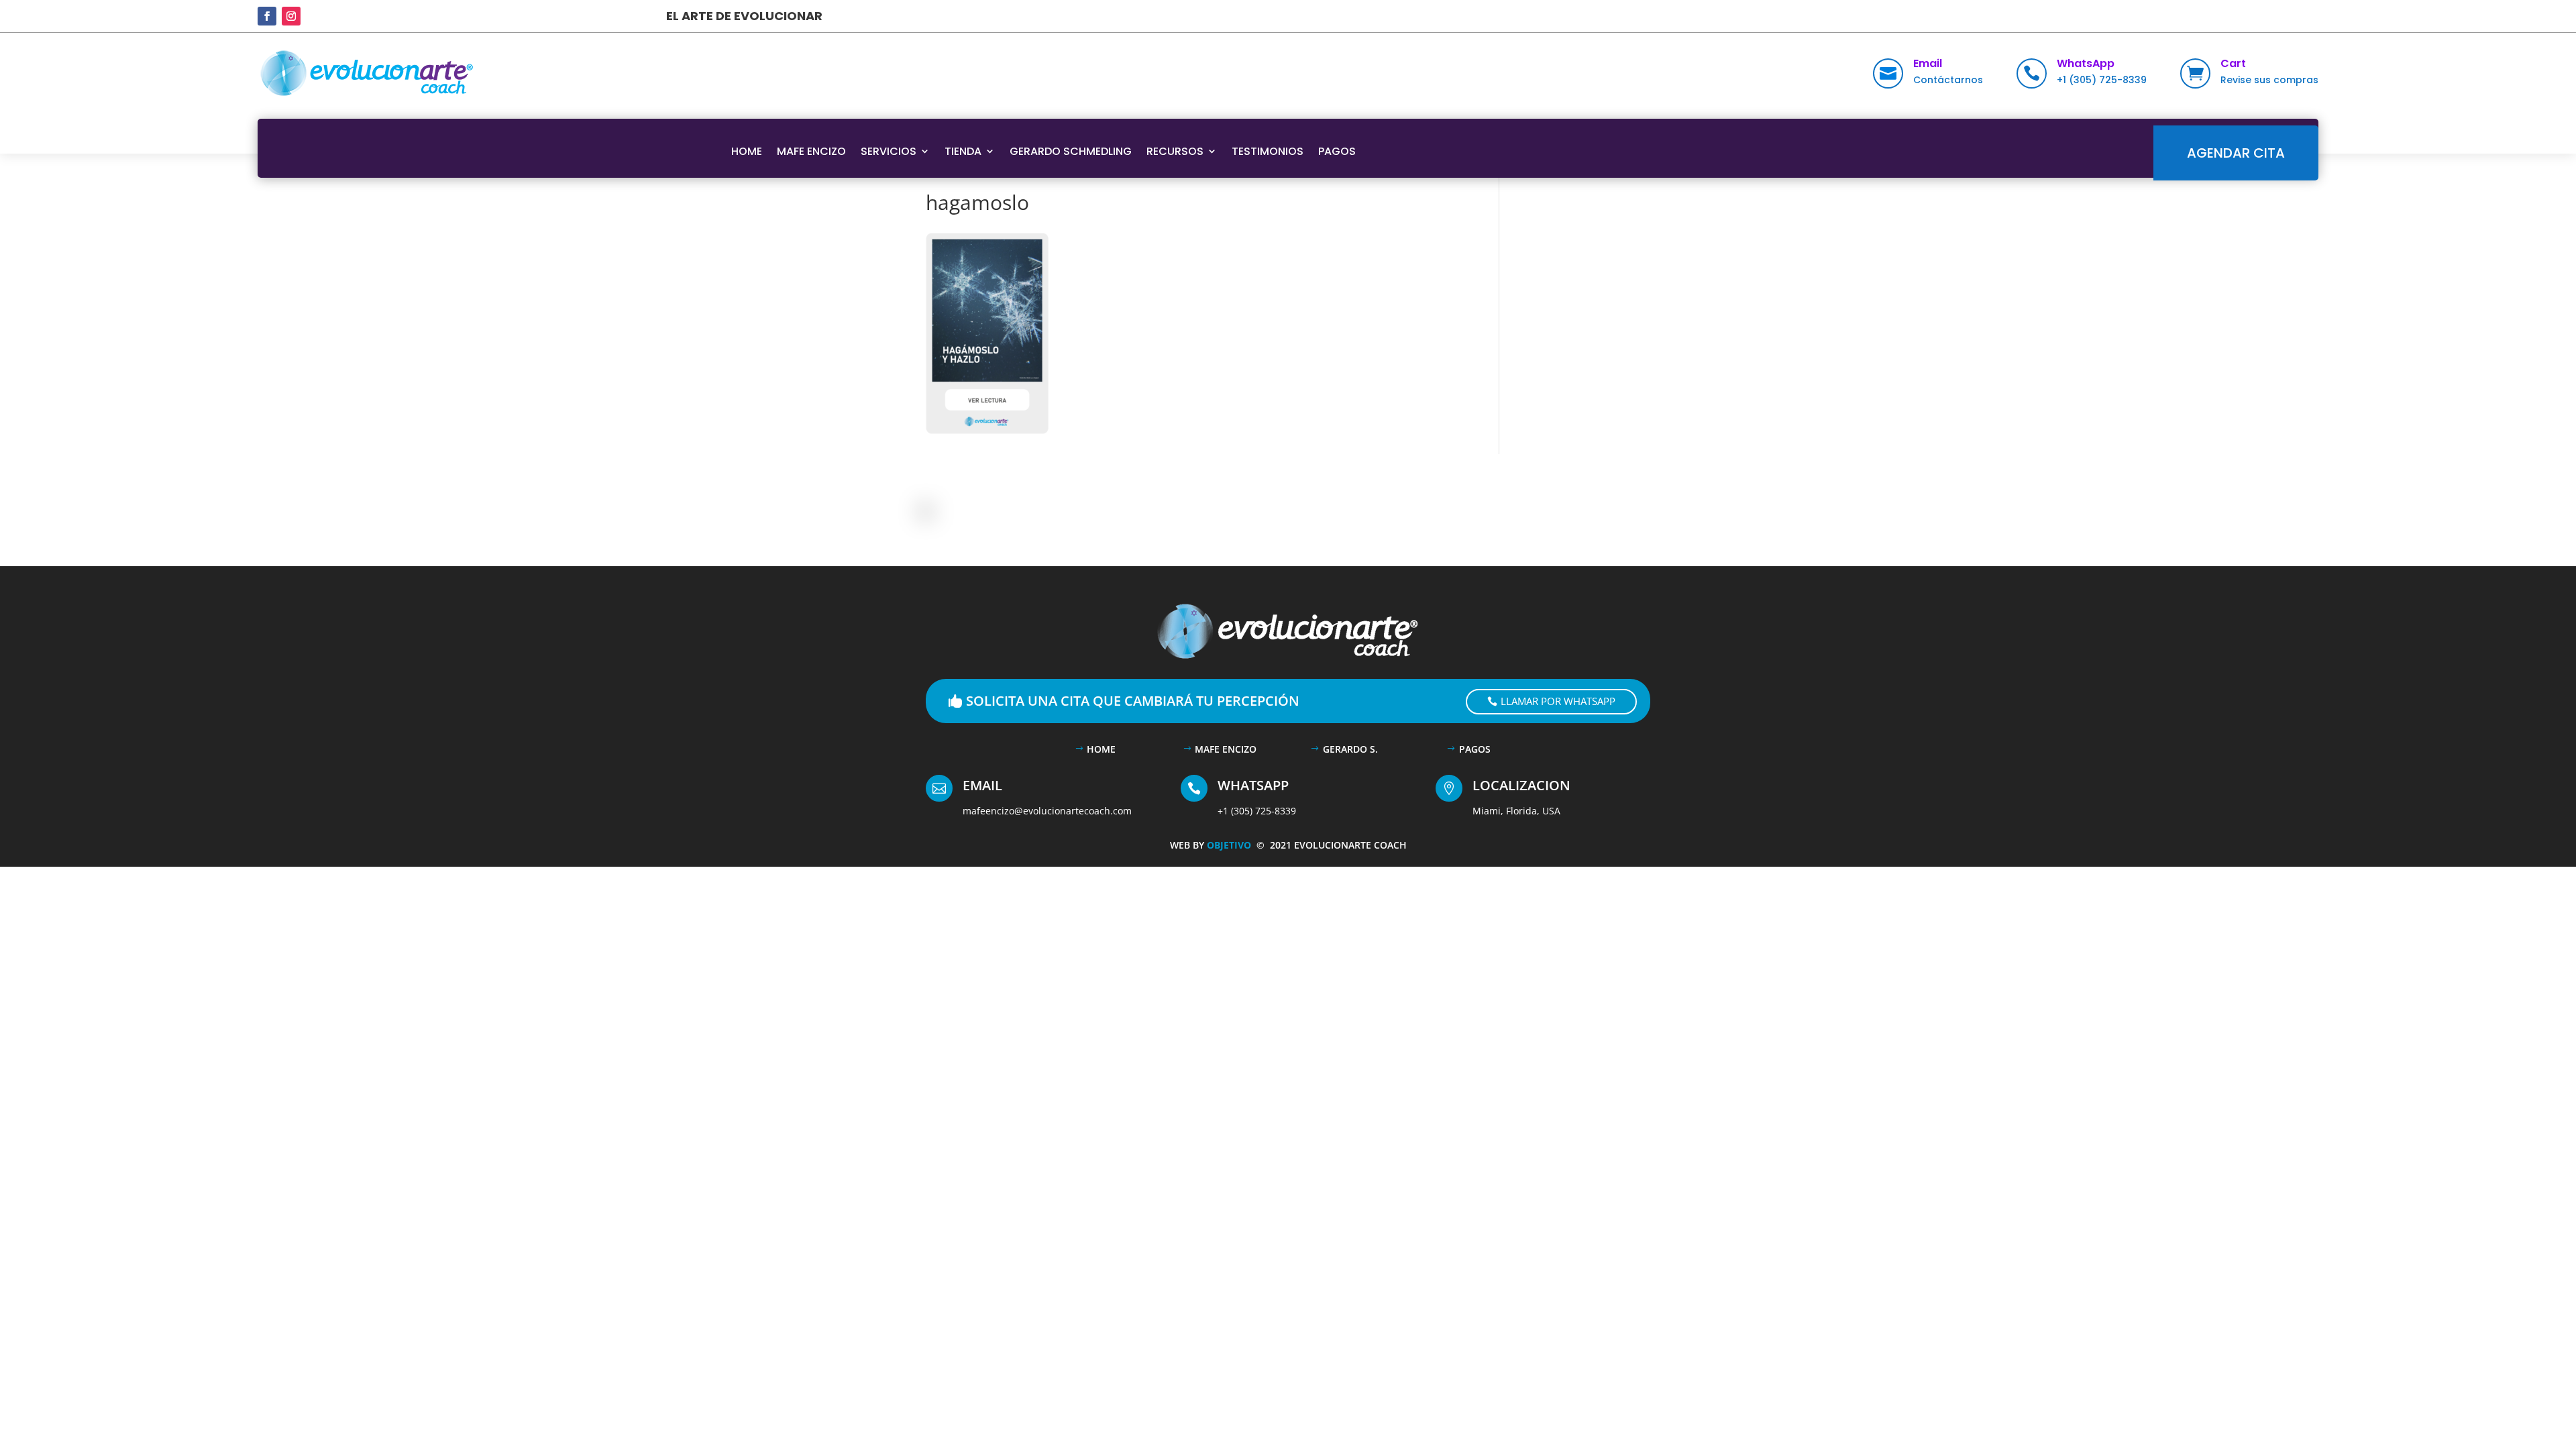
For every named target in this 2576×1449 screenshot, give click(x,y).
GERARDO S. (1350, 749)
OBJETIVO (1232, 845)
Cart (2233, 63)
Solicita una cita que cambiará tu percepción (1133, 701)
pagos (1475, 749)
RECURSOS (1175, 151)
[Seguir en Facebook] (267, 16)
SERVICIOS (889, 151)
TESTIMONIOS (1268, 151)
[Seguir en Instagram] (291, 16)
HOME (747, 151)
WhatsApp (2086, 63)
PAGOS (1337, 151)
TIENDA (963, 151)
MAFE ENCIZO (811, 151)
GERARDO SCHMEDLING (1071, 151)
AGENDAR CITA (2236, 153)
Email (1928, 63)
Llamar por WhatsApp (1558, 701)
